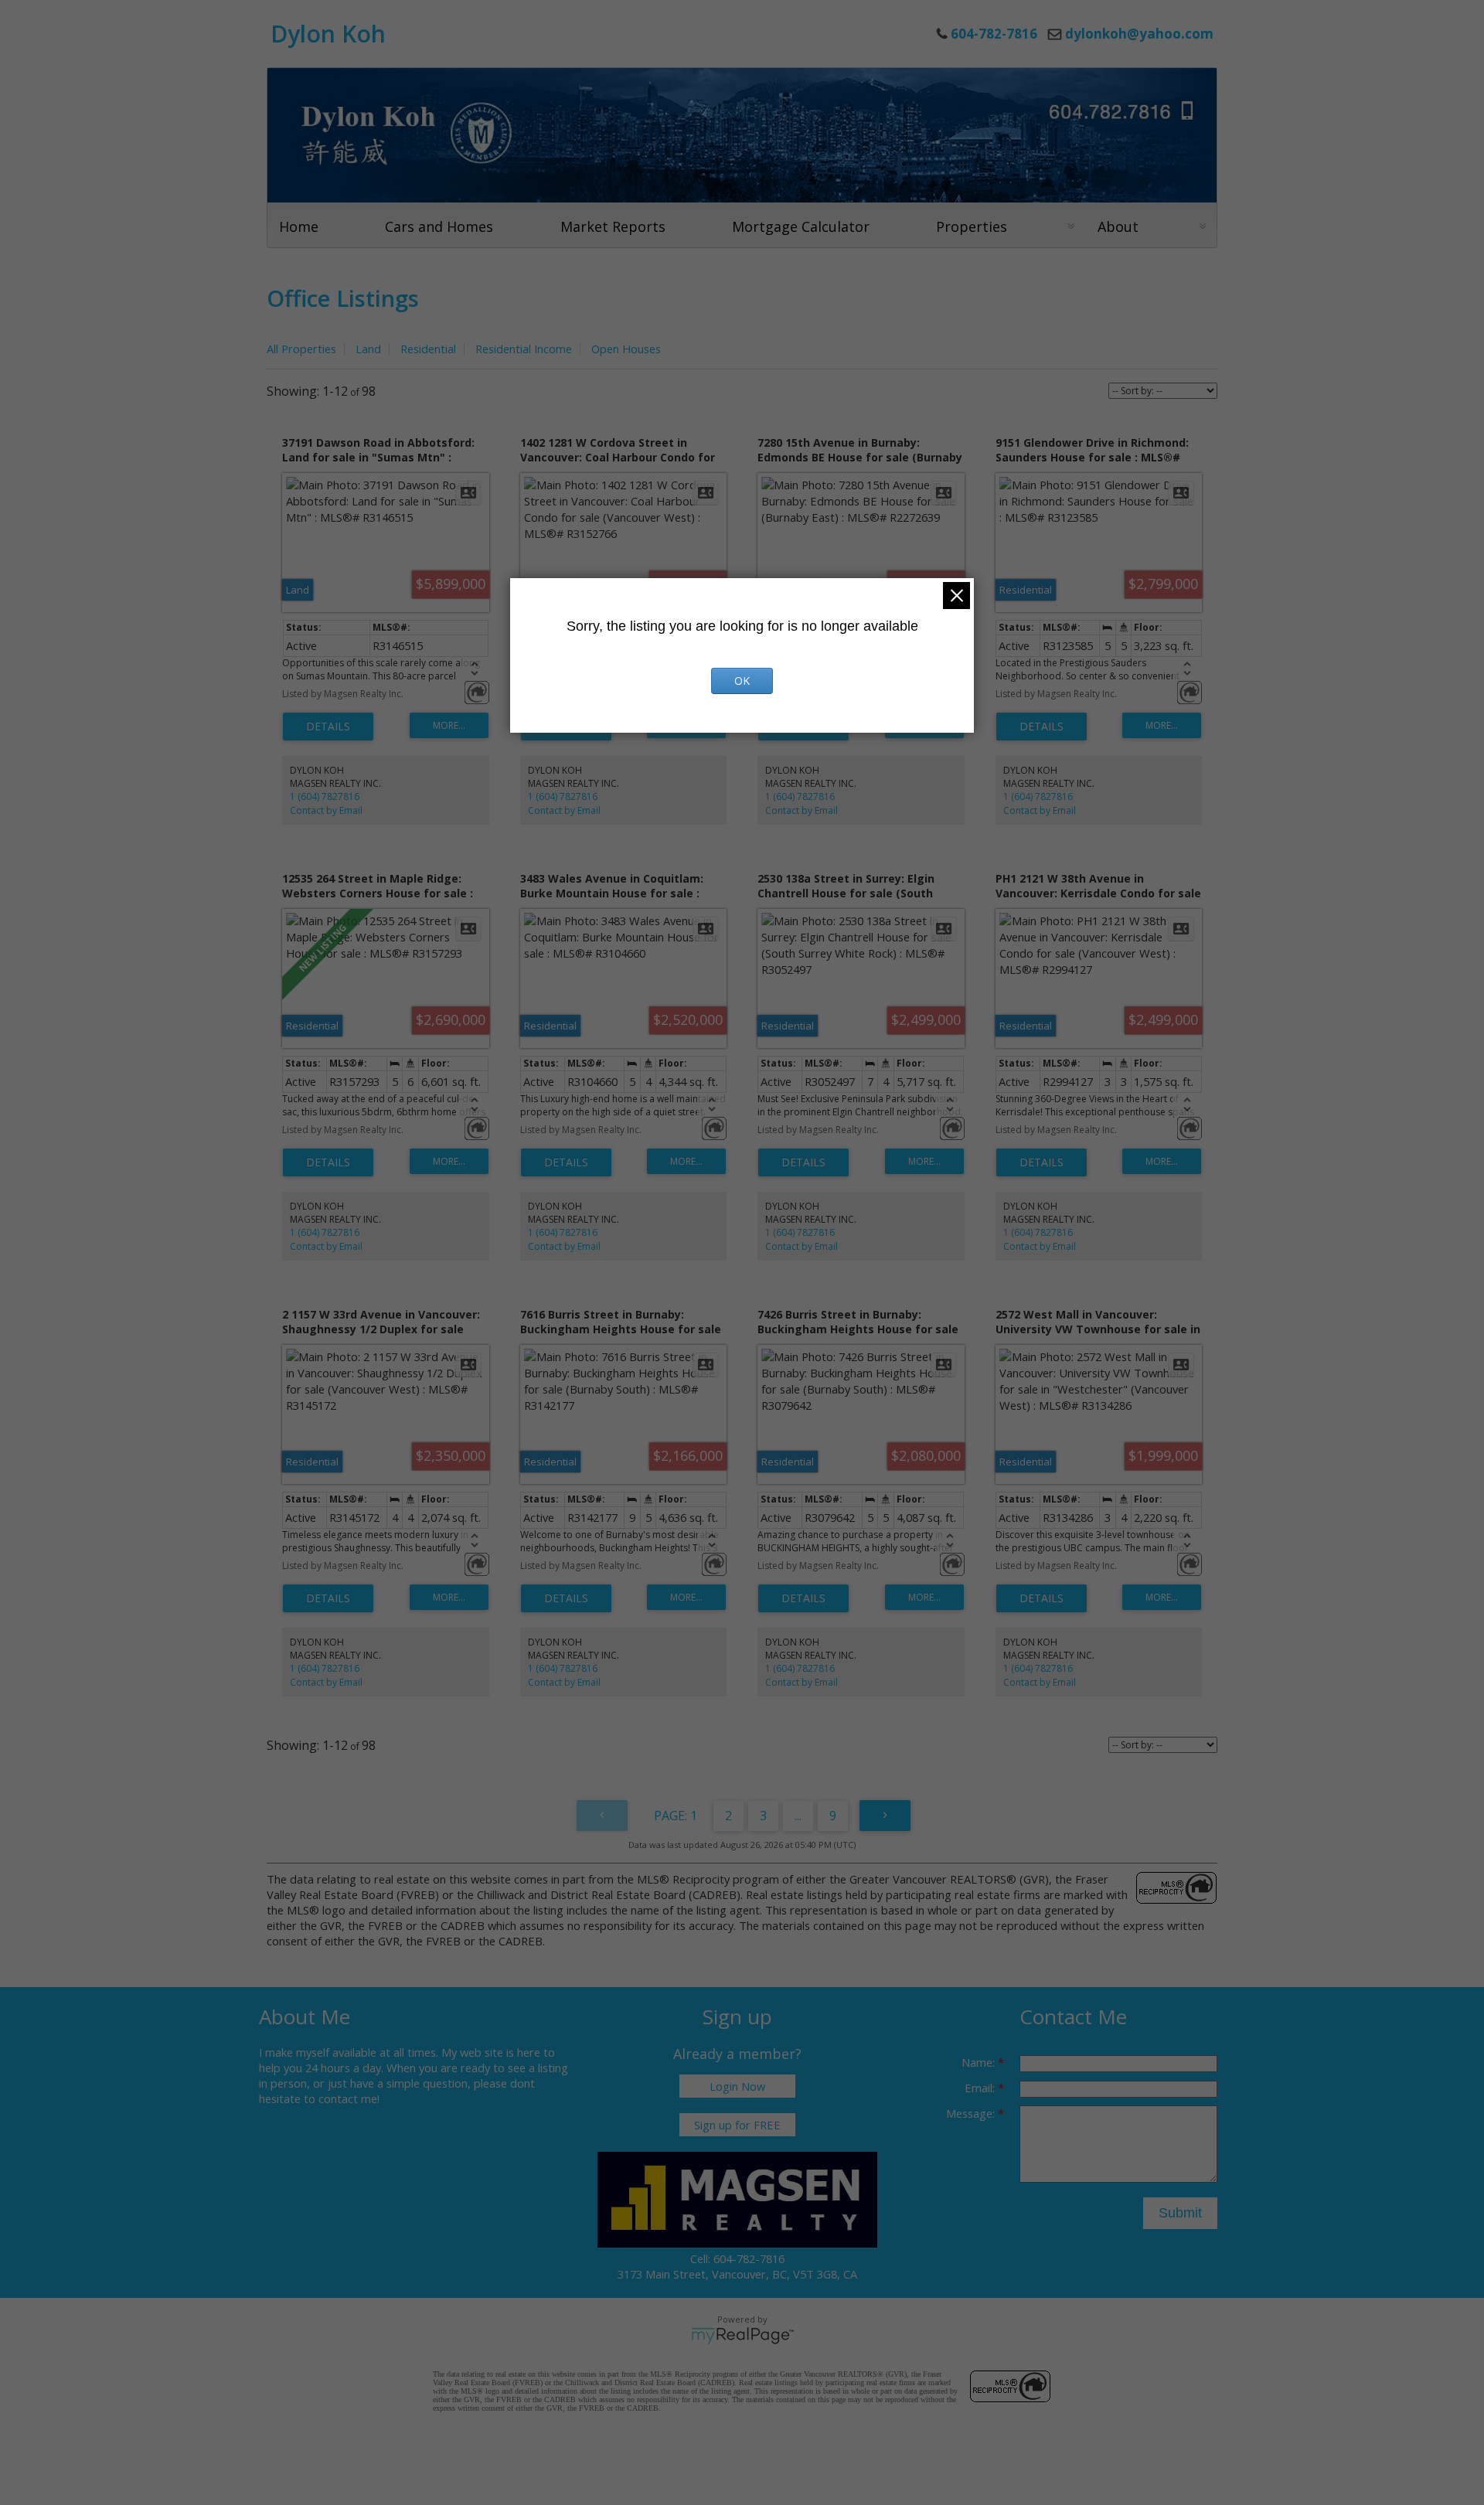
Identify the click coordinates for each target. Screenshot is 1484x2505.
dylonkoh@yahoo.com (1139, 34)
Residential (428, 349)
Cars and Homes (439, 226)
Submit (1180, 2213)
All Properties (301, 349)
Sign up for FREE (737, 2125)
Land (368, 349)
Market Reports (613, 226)
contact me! (349, 2098)
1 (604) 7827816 (325, 796)
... (798, 1816)
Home (299, 226)
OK (742, 681)
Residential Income (524, 349)
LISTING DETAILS (328, 727)
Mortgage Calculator (801, 226)
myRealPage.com (742, 2336)
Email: (981, 2088)
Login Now (737, 2086)
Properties (972, 226)
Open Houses (626, 349)
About (1118, 226)
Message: (972, 2113)
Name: (980, 2062)
